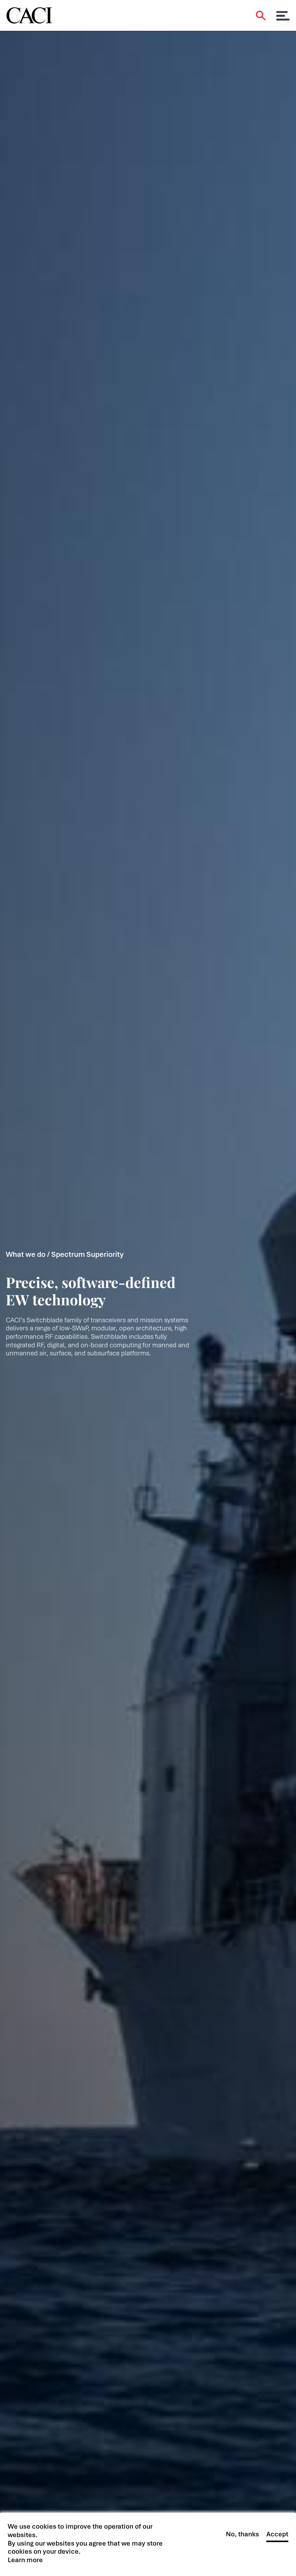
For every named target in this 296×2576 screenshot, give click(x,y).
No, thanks (242, 2534)
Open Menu (283, 16)
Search (261, 16)
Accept (277, 2534)
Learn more (25, 2560)
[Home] (29, 13)
